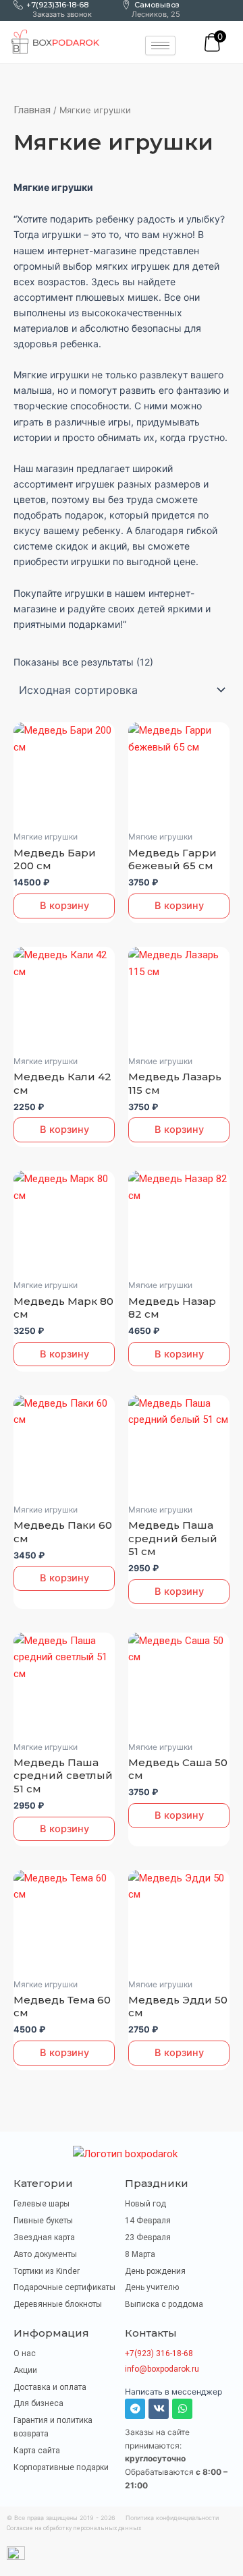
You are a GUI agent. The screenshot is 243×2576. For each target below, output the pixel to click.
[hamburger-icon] (160, 46)
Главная (32, 110)
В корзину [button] (64, 906)
